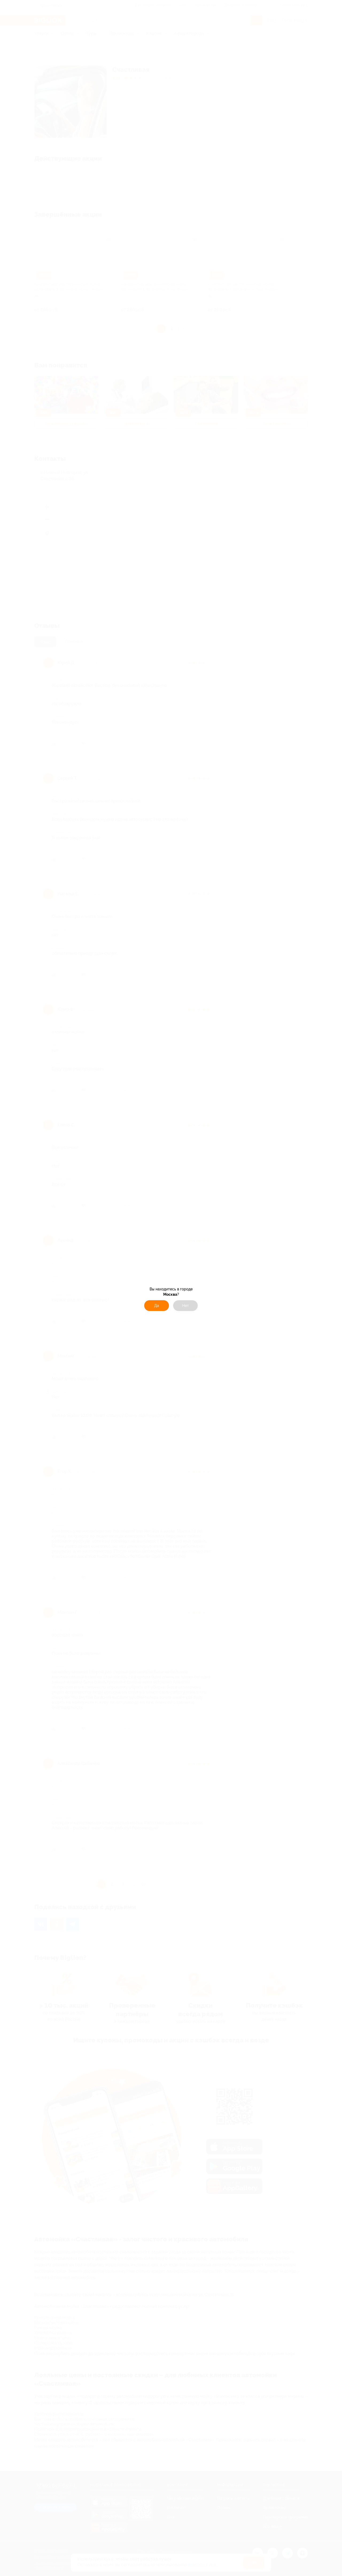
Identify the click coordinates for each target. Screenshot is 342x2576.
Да (157, 1306)
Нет (186, 1306)
